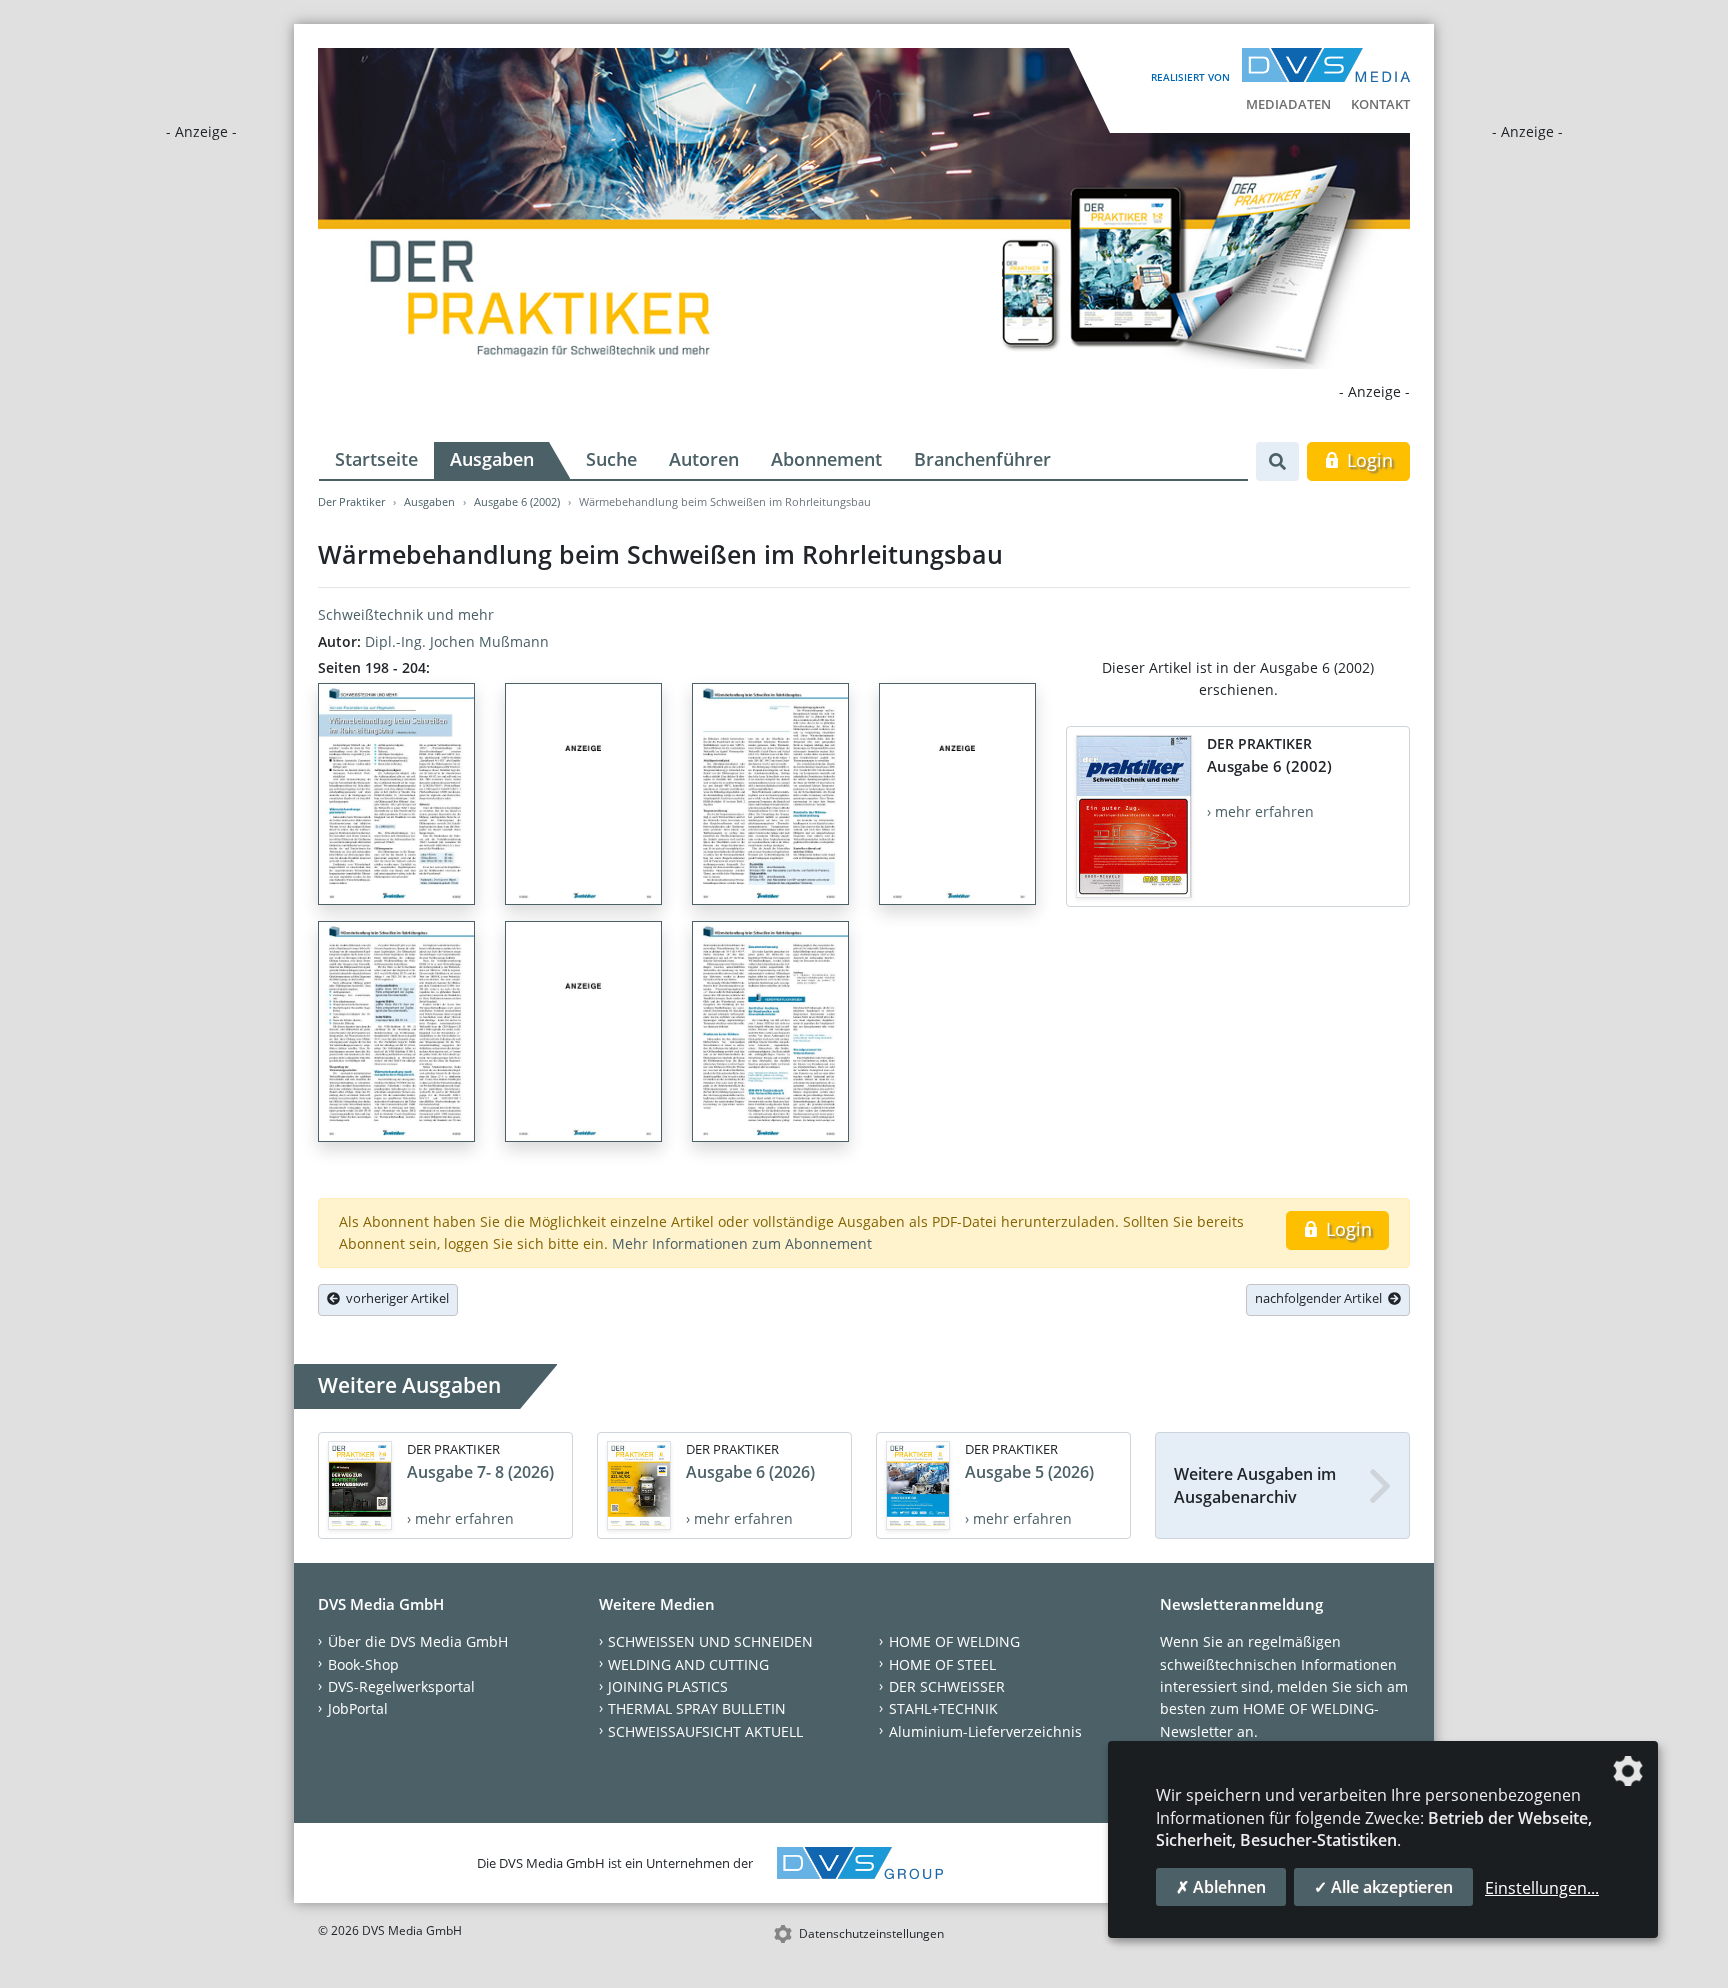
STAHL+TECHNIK (943, 1708)
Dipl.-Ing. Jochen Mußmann (457, 641)
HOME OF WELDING (954, 1641)
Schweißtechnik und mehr (406, 614)
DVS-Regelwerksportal (401, 1686)
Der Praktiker (351, 501)
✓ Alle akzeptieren (1383, 1887)
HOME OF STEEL (942, 1664)
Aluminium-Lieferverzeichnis (985, 1731)
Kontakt (1380, 104)
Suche (611, 459)
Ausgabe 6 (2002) (517, 501)
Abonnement (826, 459)
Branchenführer (982, 459)
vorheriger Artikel (394, 1298)
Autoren (704, 459)
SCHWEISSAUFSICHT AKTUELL (705, 1731)
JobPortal (358, 1708)
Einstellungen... (1542, 1888)
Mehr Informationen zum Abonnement (742, 1243)
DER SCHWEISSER (947, 1686)
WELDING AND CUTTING (688, 1664)
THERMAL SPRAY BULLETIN (697, 1708)
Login (1367, 460)
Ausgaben (492, 459)
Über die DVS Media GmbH (418, 1641)
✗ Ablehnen (1221, 1887)
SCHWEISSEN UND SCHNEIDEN (710, 1641)
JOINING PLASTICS (668, 1686)
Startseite (376, 459)
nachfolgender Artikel (1321, 1298)
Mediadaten (1288, 104)
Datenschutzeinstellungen (871, 1933)
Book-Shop (363, 1664)
